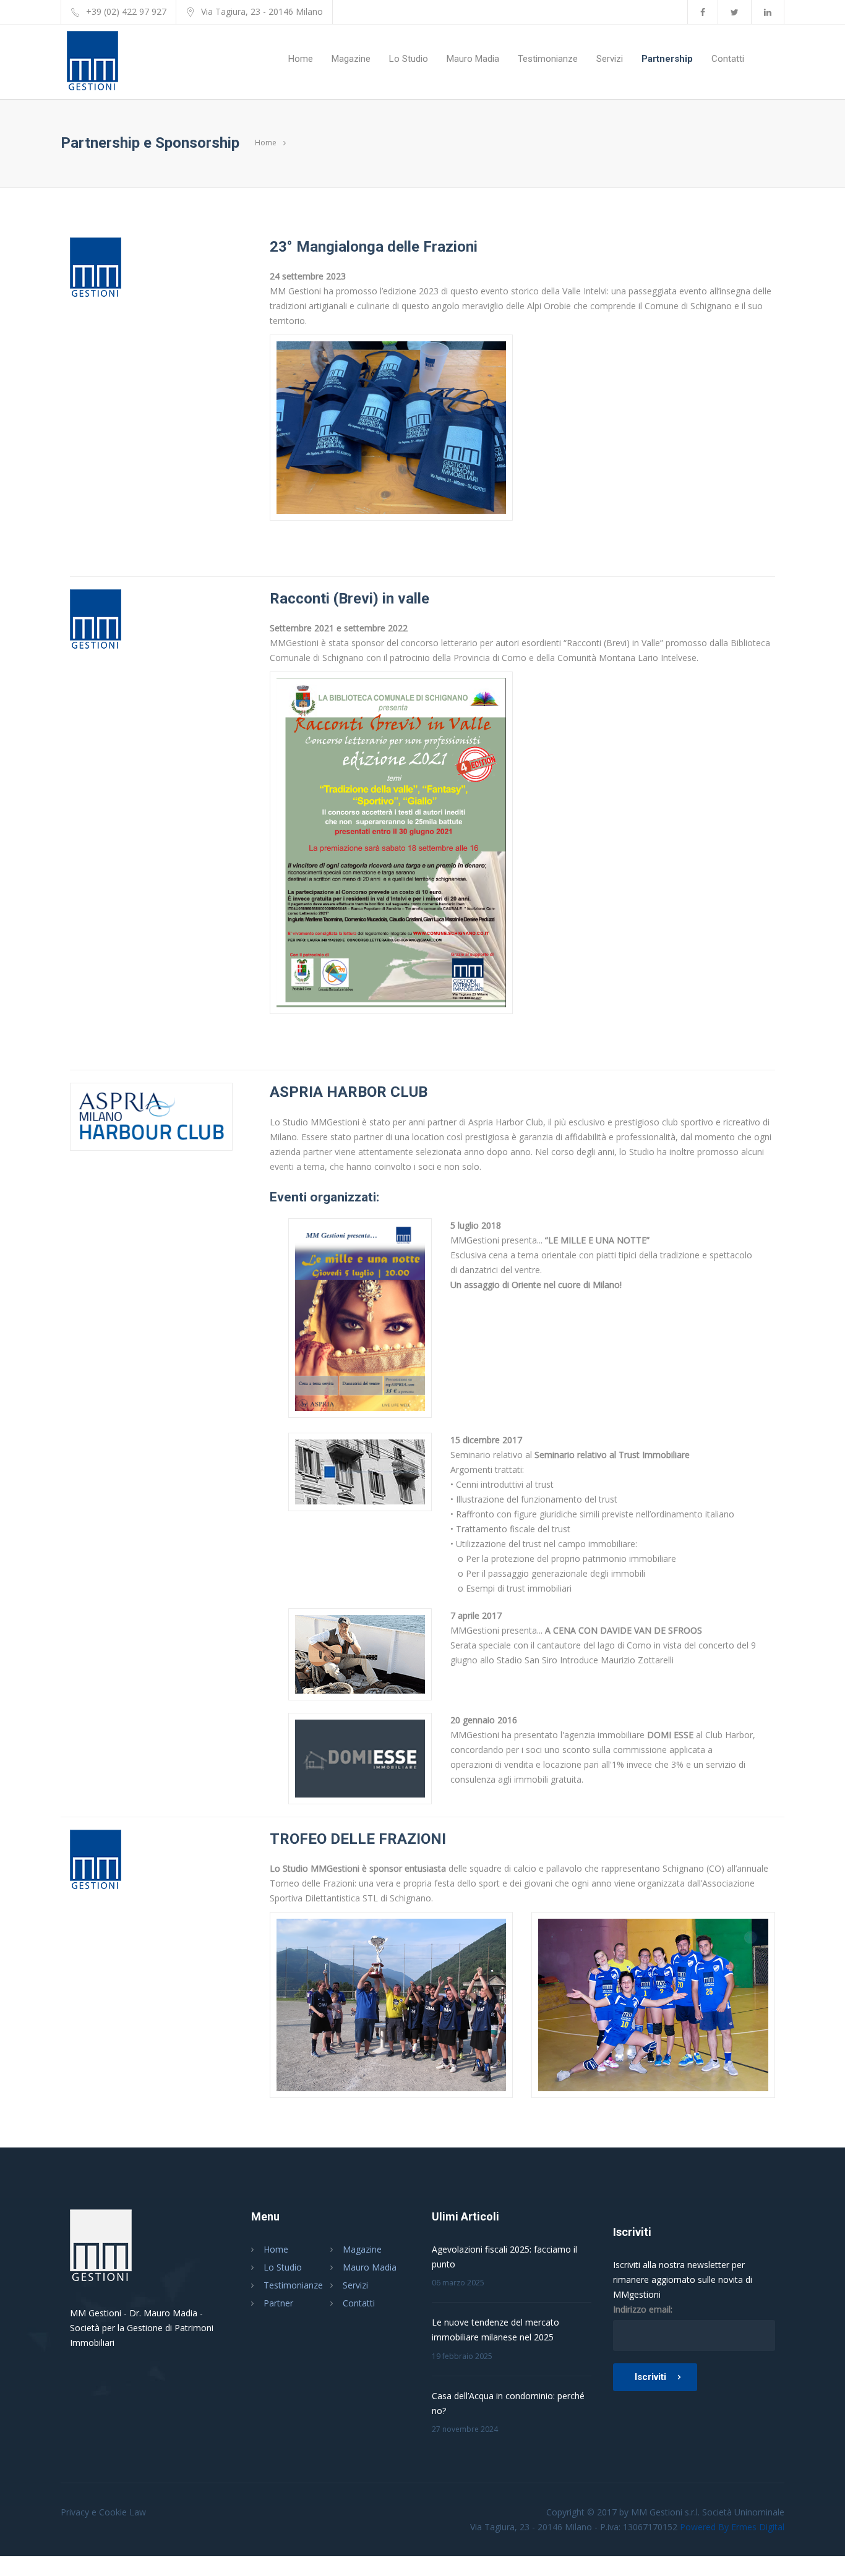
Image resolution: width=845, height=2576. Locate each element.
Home (301, 59)
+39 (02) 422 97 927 (126, 11)
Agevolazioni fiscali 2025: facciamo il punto (504, 2257)
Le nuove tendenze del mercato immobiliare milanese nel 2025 (495, 2330)
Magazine (351, 59)
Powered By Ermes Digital (732, 2527)
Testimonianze (548, 59)
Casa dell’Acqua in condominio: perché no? (508, 2403)
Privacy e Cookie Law (103, 2512)
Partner (278, 2303)
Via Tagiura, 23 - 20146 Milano (262, 11)
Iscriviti (650, 2377)
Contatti (728, 59)
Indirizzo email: (643, 2309)
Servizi (610, 59)
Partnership (667, 59)
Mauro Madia (473, 59)
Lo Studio (409, 59)
